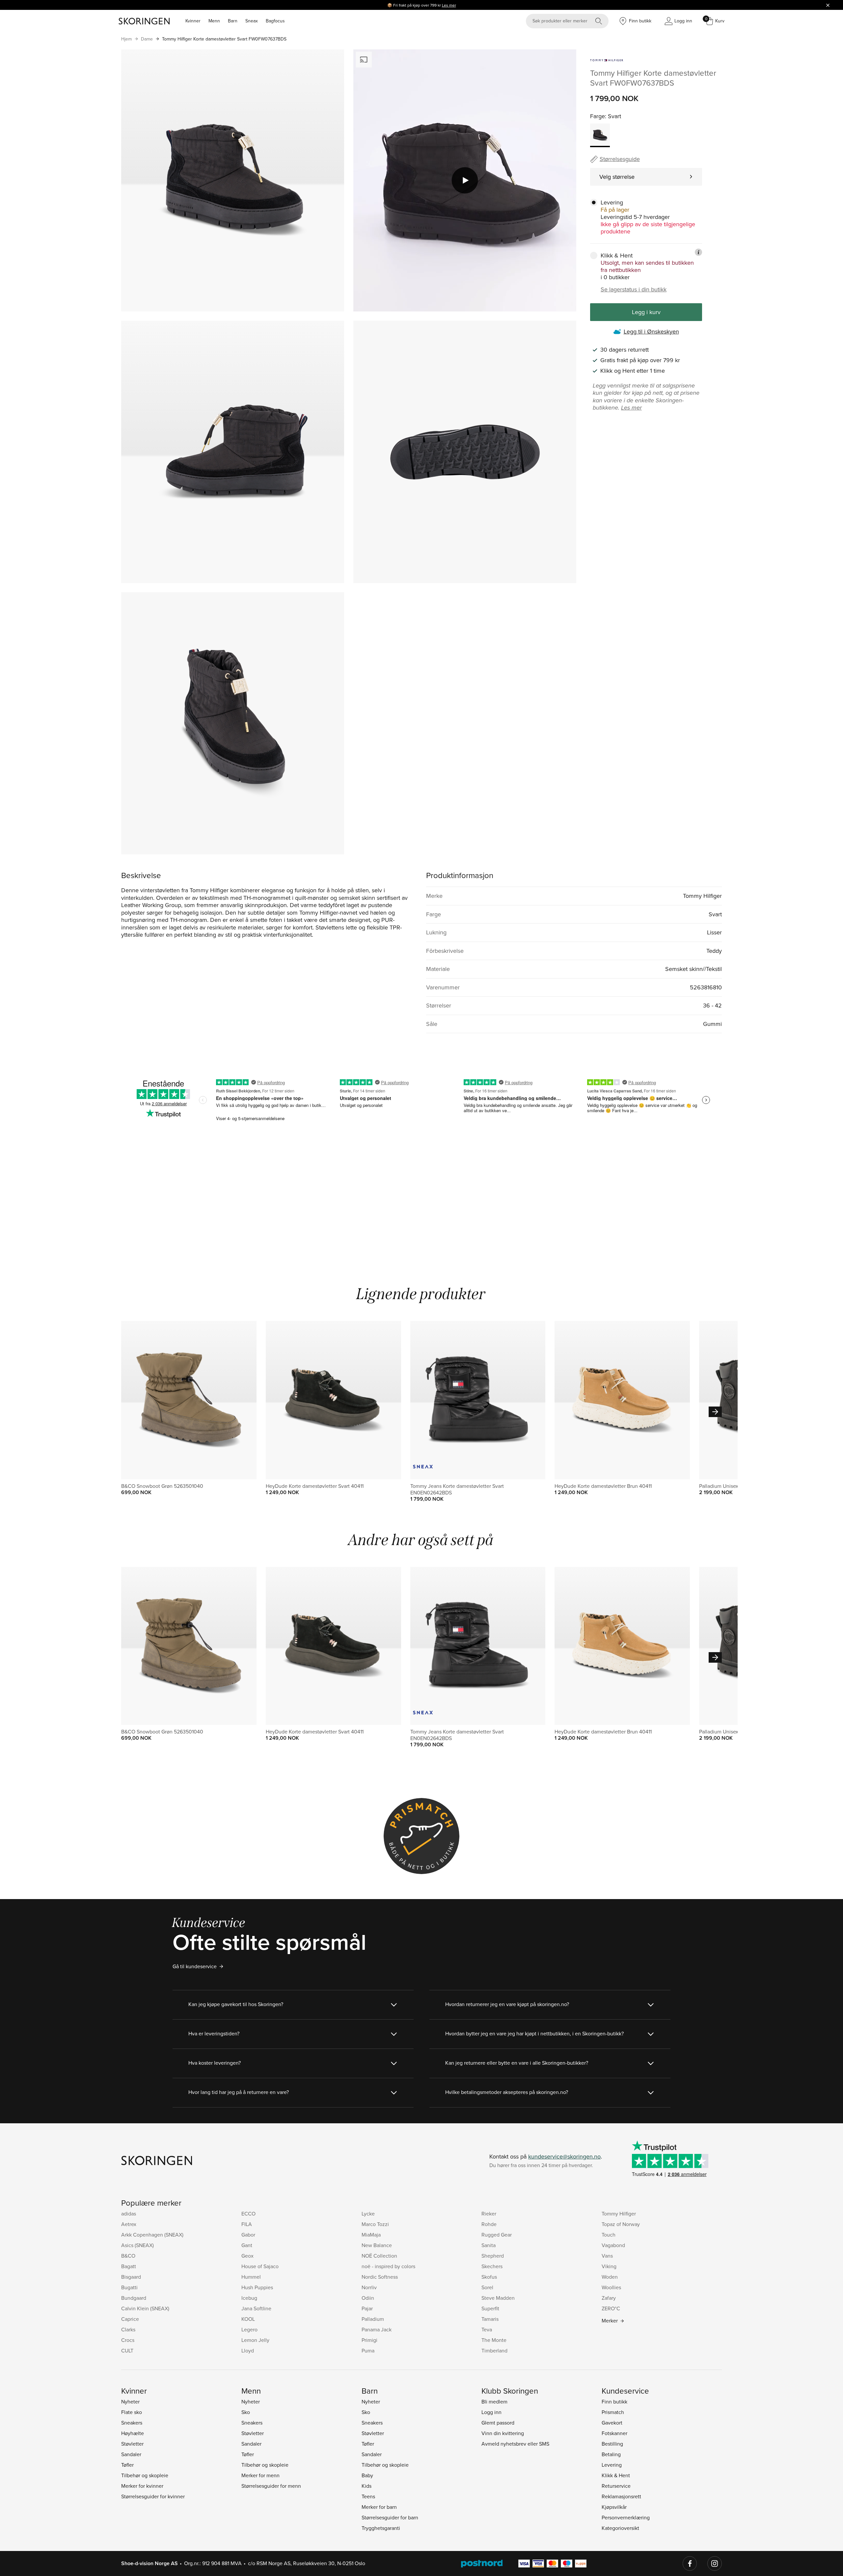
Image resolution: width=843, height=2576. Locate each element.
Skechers (492, 2266)
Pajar (367, 2308)
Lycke (368, 2214)
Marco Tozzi (375, 2224)
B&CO (128, 2256)
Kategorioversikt (620, 2528)
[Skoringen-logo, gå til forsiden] (144, 21)
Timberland (494, 2350)
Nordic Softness (380, 2277)
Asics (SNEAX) (137, 2245)
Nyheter (130, 2402)
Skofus (489, 2277)
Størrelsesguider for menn (271, 2486)
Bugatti (129, 2287)
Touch (609, 2235)
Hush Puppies (257, 2287)
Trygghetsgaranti (381, 2528)
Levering (612, 2465)
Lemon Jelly (255, 2340)
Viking (609, 2266)
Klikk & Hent (616, 2475)
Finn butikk (614, 2402)
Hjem (126, 39)
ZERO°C (611, 2308)
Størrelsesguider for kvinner (153, 2496)
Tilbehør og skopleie (145, 2475)
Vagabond (613, 2245)
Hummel (251, 2277)
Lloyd (248, 2350)
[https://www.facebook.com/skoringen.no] (690, 2563)
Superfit (490, 2308)
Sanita (489, 2245)
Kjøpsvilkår (614, 2507)
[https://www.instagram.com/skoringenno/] (715, 2563)
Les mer (449, 5)
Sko (246, 2412)
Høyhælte (133, 2433)
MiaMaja (371, 2235)
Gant (247, 2245)
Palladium (373, 2319)
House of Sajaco (260, 2266)
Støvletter (132, 2444)
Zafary (609, 2298)
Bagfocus (275, 21)
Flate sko (132, 2412)
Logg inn (491, 2412)
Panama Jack (377, 2329)
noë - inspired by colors (388, 2266)
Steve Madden (498, 2298)
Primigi (369, 2340)
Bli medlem (494, 2402)
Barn (233, 21)
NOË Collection (379, 2256)
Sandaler (131, 2454)
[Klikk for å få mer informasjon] (698, 252)
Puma (368, 2350)
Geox (247, 2256)
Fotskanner (614, 2433)
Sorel (487, 2287)
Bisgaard (131, 2277)
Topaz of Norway (621, 2224)
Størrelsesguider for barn (390, 2517)
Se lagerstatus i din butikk (634, 289)
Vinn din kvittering (503, 2433)
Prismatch (613, 2412)
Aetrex (129, 2224)
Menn (214, 21)
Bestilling (612, 2444)
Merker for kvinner (142, 2486)
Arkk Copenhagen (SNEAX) (152, 2235)
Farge (598, 116)
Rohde (489, 2224)
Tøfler (127, 2465)
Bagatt (129, 2266)
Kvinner (193, 21)
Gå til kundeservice (195, 1966)
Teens (368, 2496)
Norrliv (369, 2287)
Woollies (611, 2287)
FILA (247, 2224)
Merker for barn (379, 2507)
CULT (127, 2350)
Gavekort (612, 2423)
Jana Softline (256, 2308)
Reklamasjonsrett (621, 2496)
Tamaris (490, 2319)
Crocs (128, 2340)
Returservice (616, 2486)
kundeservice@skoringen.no (564, 2156)
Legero (249, 2329)
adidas (129, 2214)
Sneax (252, 21)
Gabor (248, 2235)
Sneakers (132, 2423)
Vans (607, 2256)
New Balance (377, 2245)
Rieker (489, 2214)
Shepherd (493, 2256)
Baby (367, 2475)
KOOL (248, 2319)
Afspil (465, 180)
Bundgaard (134, 2298)
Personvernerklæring (626, 2517)
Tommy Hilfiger (619, 2214)
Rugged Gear (497, 2235)
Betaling (611, 2454)
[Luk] (828, 5)
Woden (610, 2277)
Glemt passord (498, 2423)
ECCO (248, 2214)
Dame (147, 39)
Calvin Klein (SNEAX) (145, 2308)
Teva (487, 2329)
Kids (367, 2486)
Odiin (368, 2298)
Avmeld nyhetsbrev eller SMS (515, 2444)
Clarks (128, 2329)
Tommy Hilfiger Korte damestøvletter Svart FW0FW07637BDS (224, 39)
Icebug (249, 2298)
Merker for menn (260, 2475)
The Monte (494, 2340)
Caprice (130, 2319)
